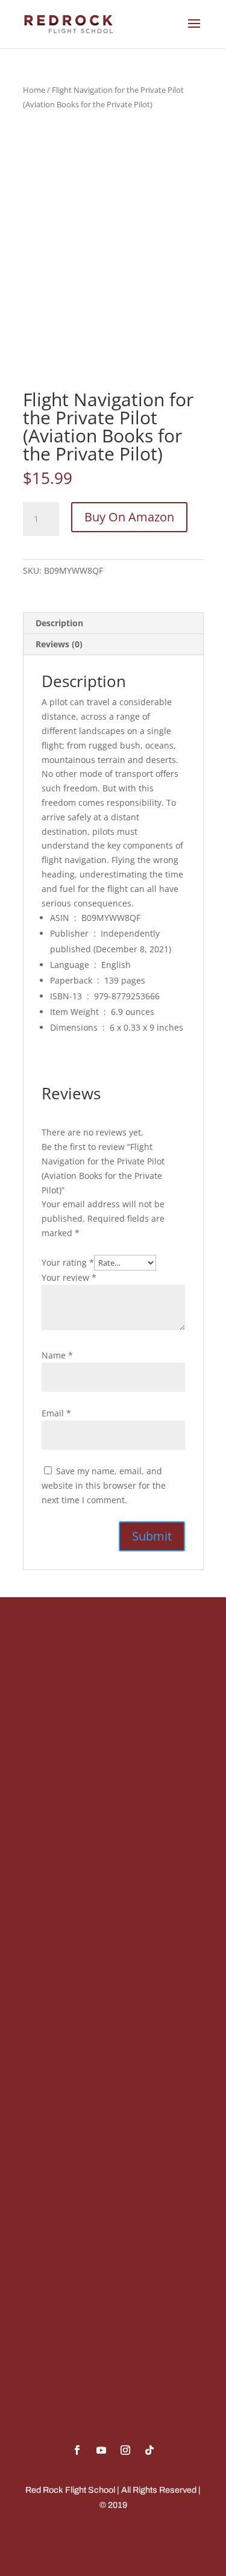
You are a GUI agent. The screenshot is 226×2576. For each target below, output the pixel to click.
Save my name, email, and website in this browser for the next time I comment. (104, 1485)
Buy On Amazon (129, 517)
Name (57, 1355)
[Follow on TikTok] (149, 2450)
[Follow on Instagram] (125, 2450)
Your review (69, 1277)
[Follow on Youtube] (101, 2450)
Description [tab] (59, 623)
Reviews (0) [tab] (59, 644)
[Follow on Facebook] (77, 2450)
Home (34, 90)
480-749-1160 (61, 1803)
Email (56, 1413)
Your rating (68, 1262)
